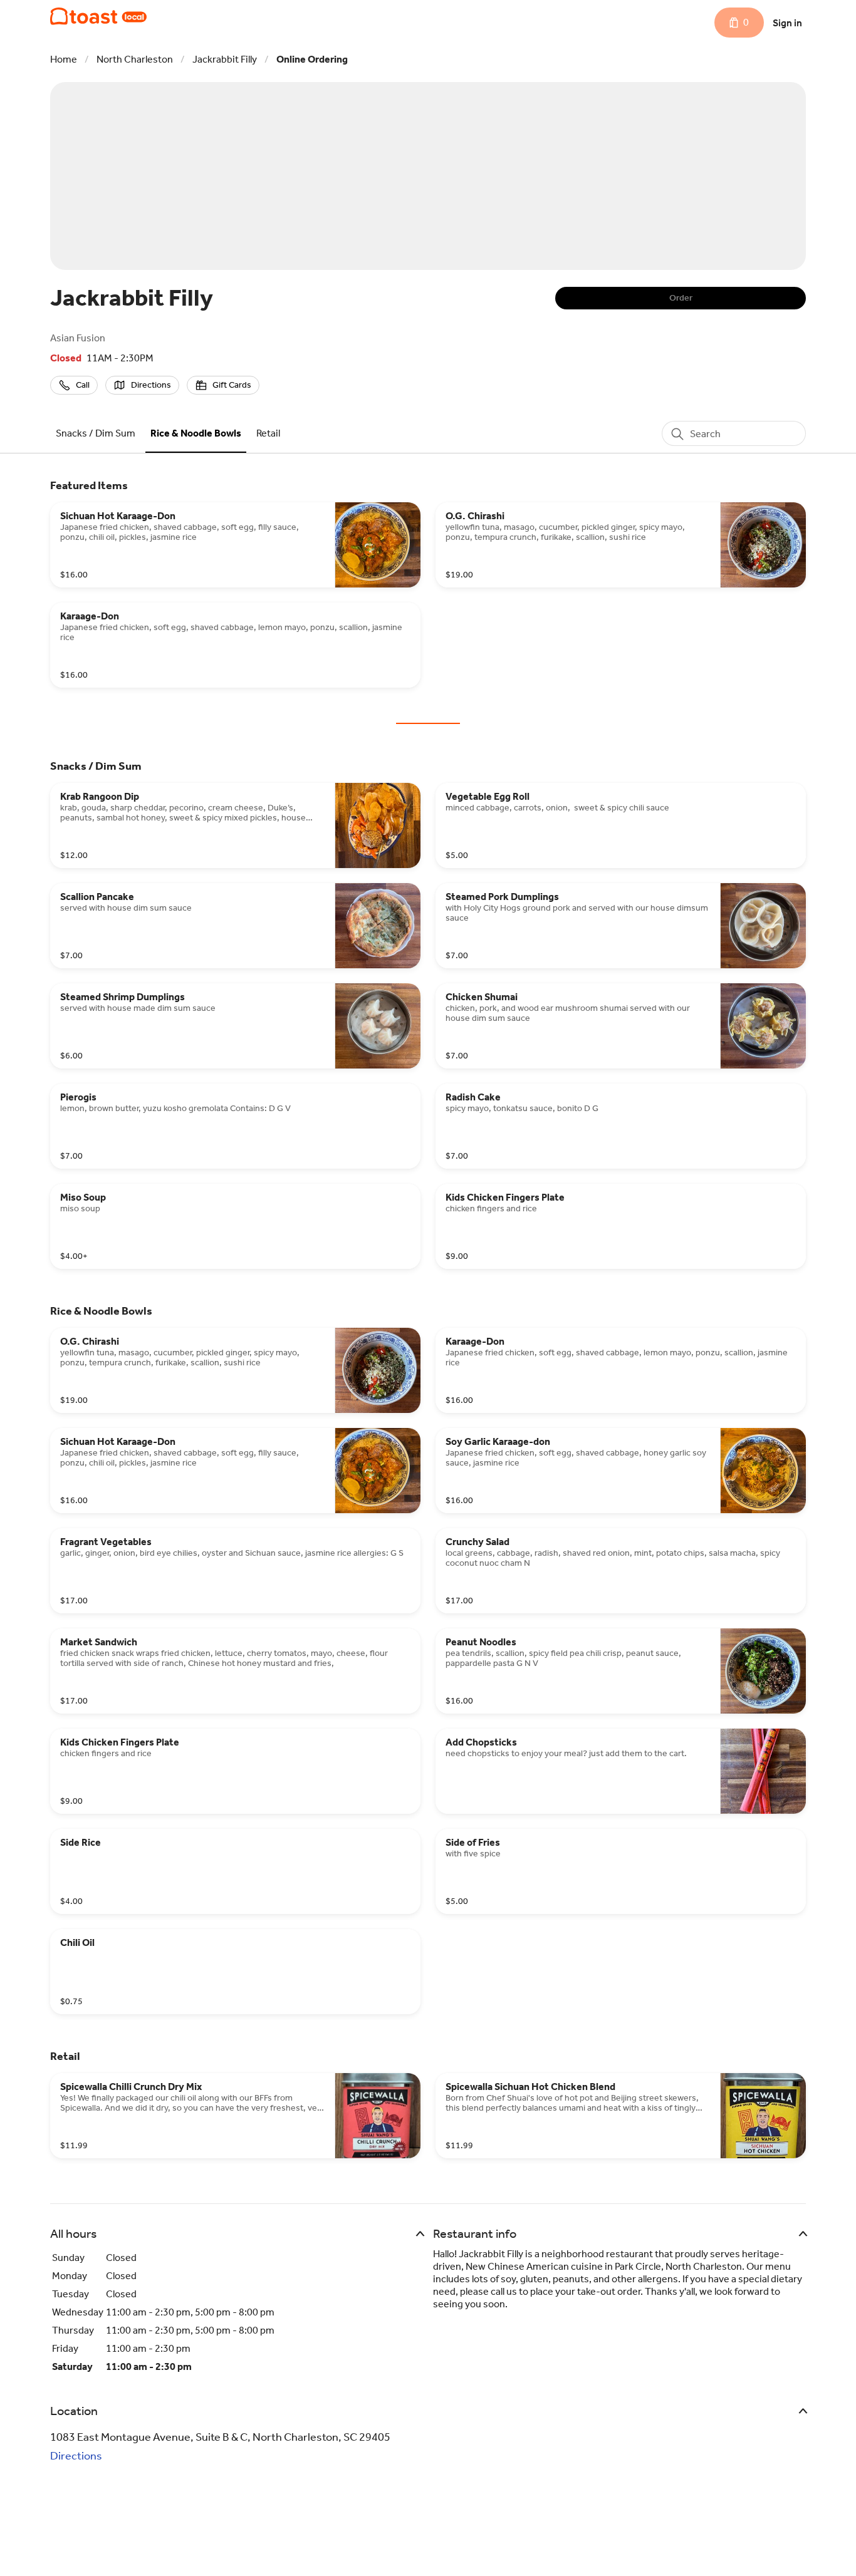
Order (681, 298)
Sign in (787, 23)
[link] (96, 433)
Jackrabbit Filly (225, 59)
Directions (76, 2456)
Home (64, 59)
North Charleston (135, 59)
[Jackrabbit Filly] (98, 16)
